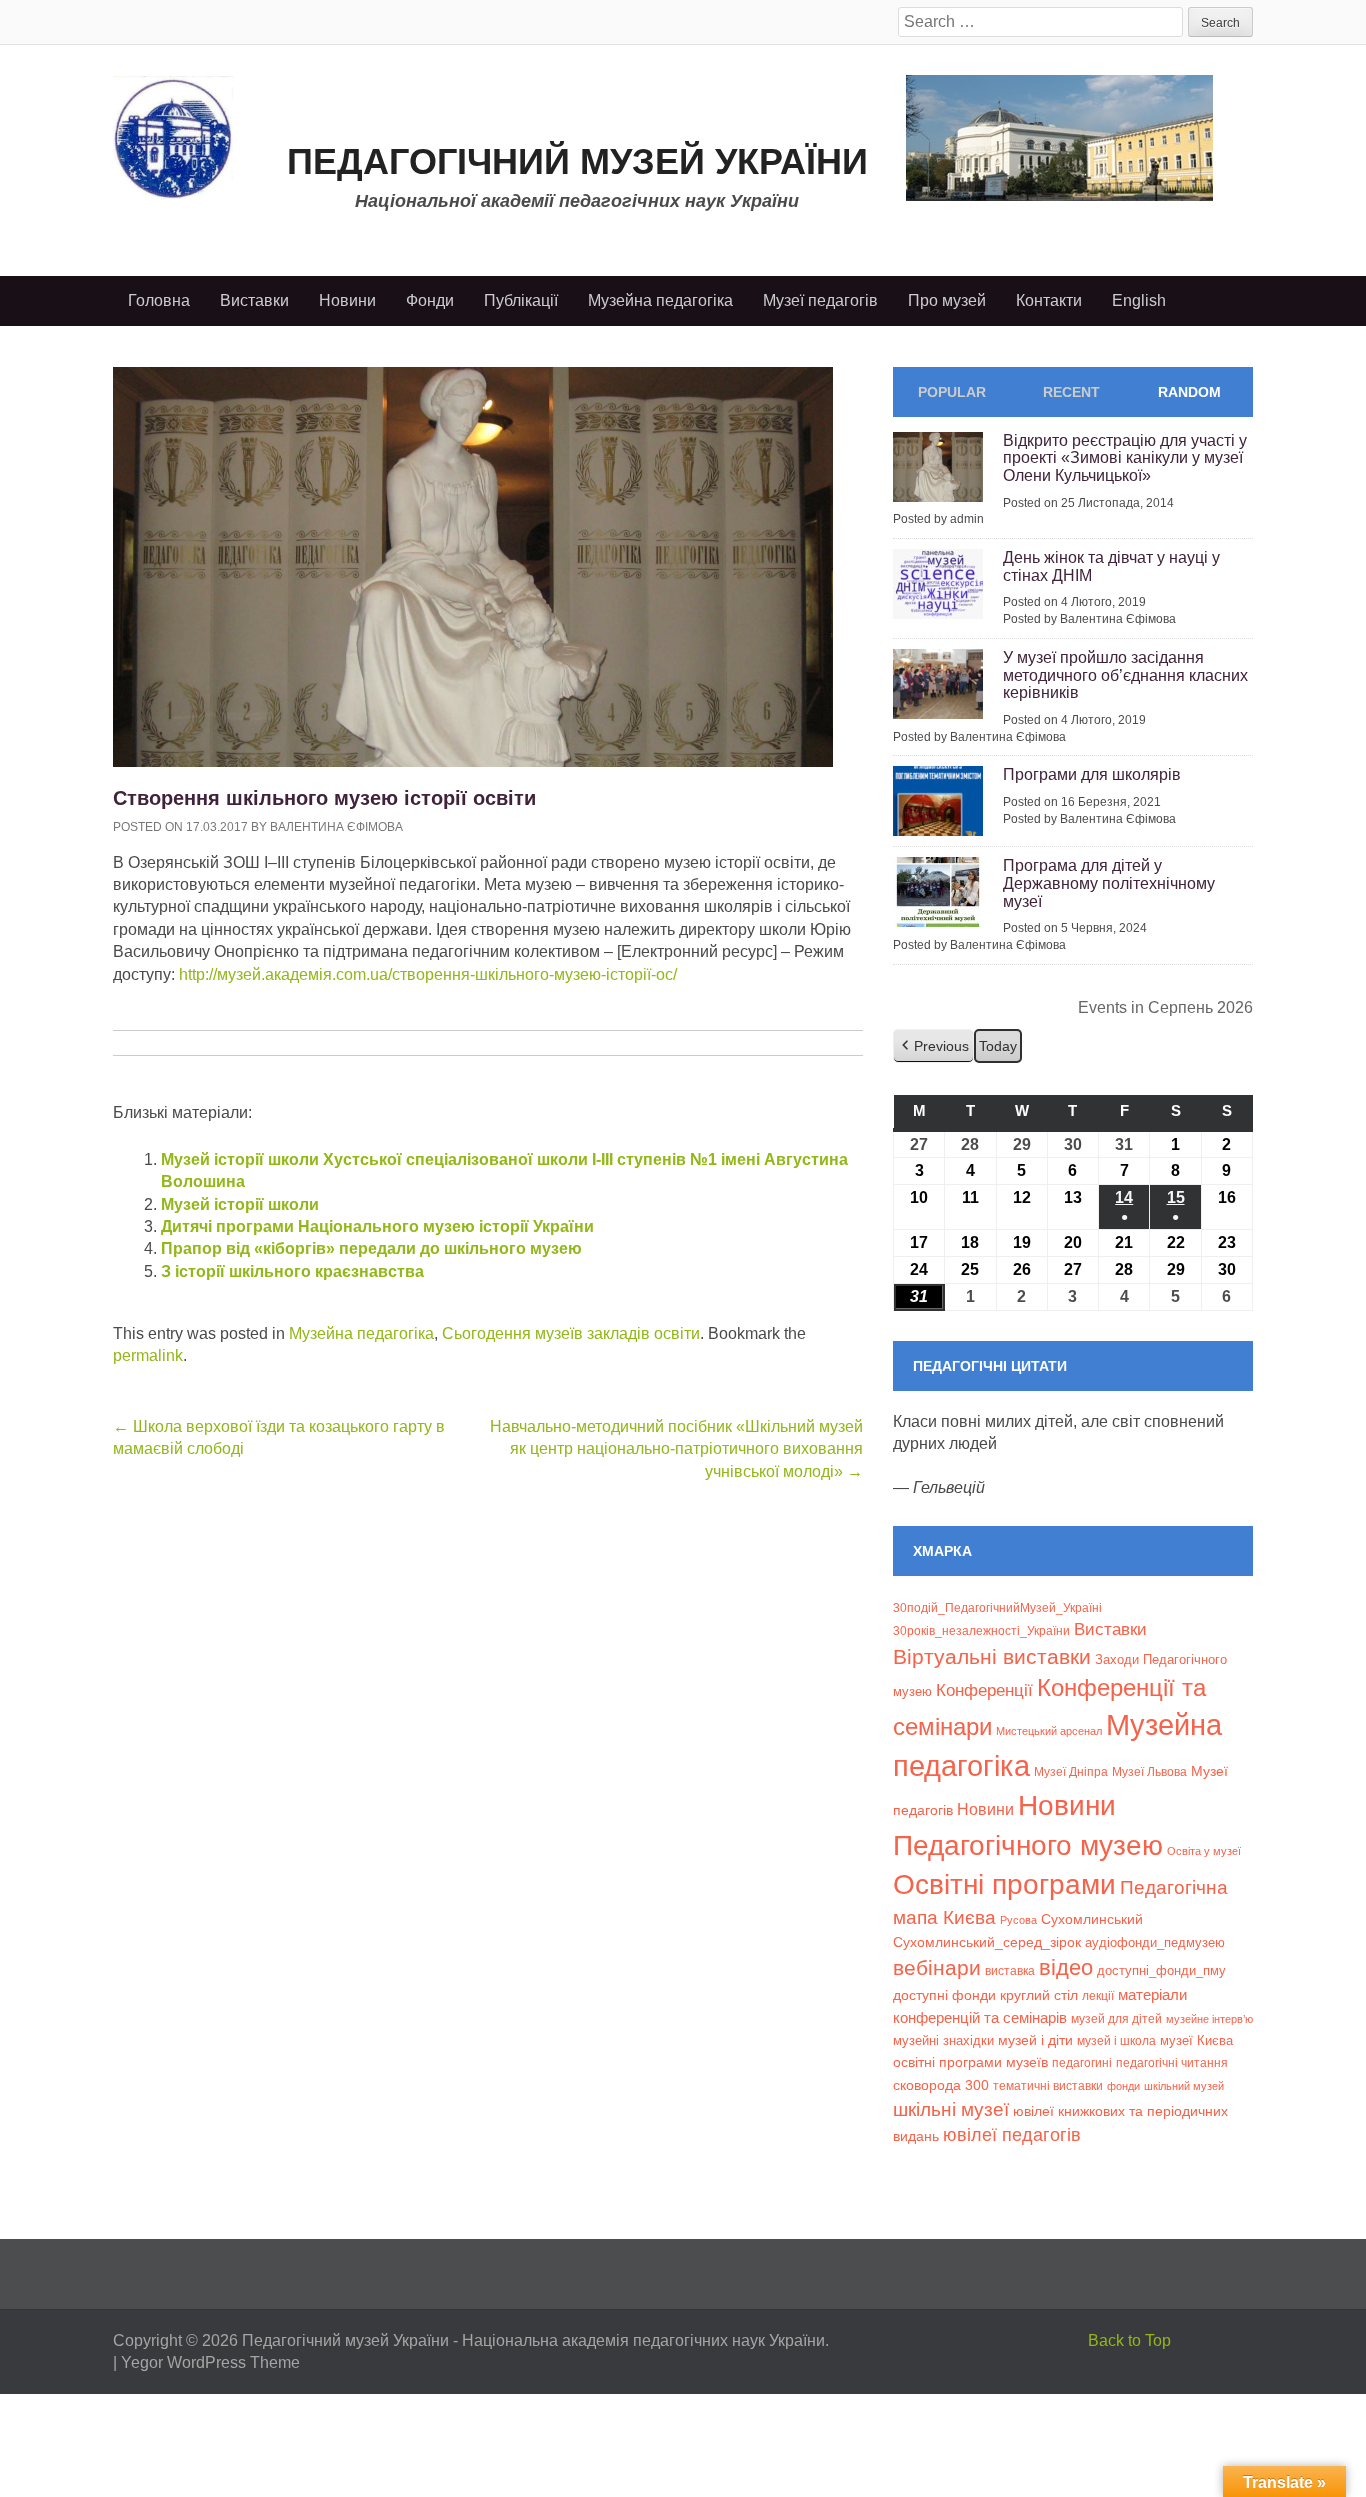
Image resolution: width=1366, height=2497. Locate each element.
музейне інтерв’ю (1209, 2019)
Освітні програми (1004, 1884)
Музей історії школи (240, 1204)
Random (1189, 392)
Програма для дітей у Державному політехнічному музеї (1109, 883)
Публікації (521, 300)
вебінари (937, 1967)
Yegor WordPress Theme (210, 2362)
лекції (1098, 1995)
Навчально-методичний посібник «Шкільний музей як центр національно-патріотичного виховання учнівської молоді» (676, 1449)
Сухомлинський (1092, 1919)
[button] (933, 1046)
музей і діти (1035, 2040)
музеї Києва (1196, 2040)
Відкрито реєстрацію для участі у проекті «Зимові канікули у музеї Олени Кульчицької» (1125, 458)
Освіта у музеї (1204, 1851)
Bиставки (1110, 1629)
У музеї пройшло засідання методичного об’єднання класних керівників (1125, 675)
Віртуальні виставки (992, 1656)
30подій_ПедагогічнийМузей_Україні (997, 1608)
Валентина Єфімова (336, 827)
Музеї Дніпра (1071, 1771)
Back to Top (1129, 2340)
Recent (1071, 392)
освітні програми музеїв (970, 2062)
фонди (1123, 2086)
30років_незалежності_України (981, 1631)
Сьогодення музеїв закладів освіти (571, 1333)
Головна (159, 300)
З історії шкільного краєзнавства (292, 1271)
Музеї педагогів (820, 300)
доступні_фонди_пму (1161, 1970)
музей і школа (1116, 2040)
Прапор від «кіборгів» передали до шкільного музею (371, 1248)
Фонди (430, 300)
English (1139, 300)
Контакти (1049, 300)
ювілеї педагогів (1012, 2135)
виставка (1010, 1971)
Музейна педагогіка (660, 300)
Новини (347, 300)
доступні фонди (944, 1995)
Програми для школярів (1092, 774)
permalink (148, 1355)
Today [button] (998, 1046)
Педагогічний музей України (577, 161)
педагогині (1082, 2062)
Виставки (254, 300)
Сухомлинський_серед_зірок (987, 1942)
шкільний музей (1184, 2086)
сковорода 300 (941, 2085)
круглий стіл (1039, 1995)
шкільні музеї (951, 2109)
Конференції (984, 1690)
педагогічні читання (1172, 2063)
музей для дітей (1116, 2018)
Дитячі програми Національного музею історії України (377, 1226)
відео (1066, 1967)
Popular (952, 392)
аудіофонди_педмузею (1155, 1942)
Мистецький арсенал (1049, 1731)
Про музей (947, 300)
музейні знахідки (943, 2040)
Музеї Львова (1149, 1771)
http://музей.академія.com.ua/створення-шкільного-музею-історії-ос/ (428, 974)
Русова (1018, 1920)
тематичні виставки (1048, 2086)
